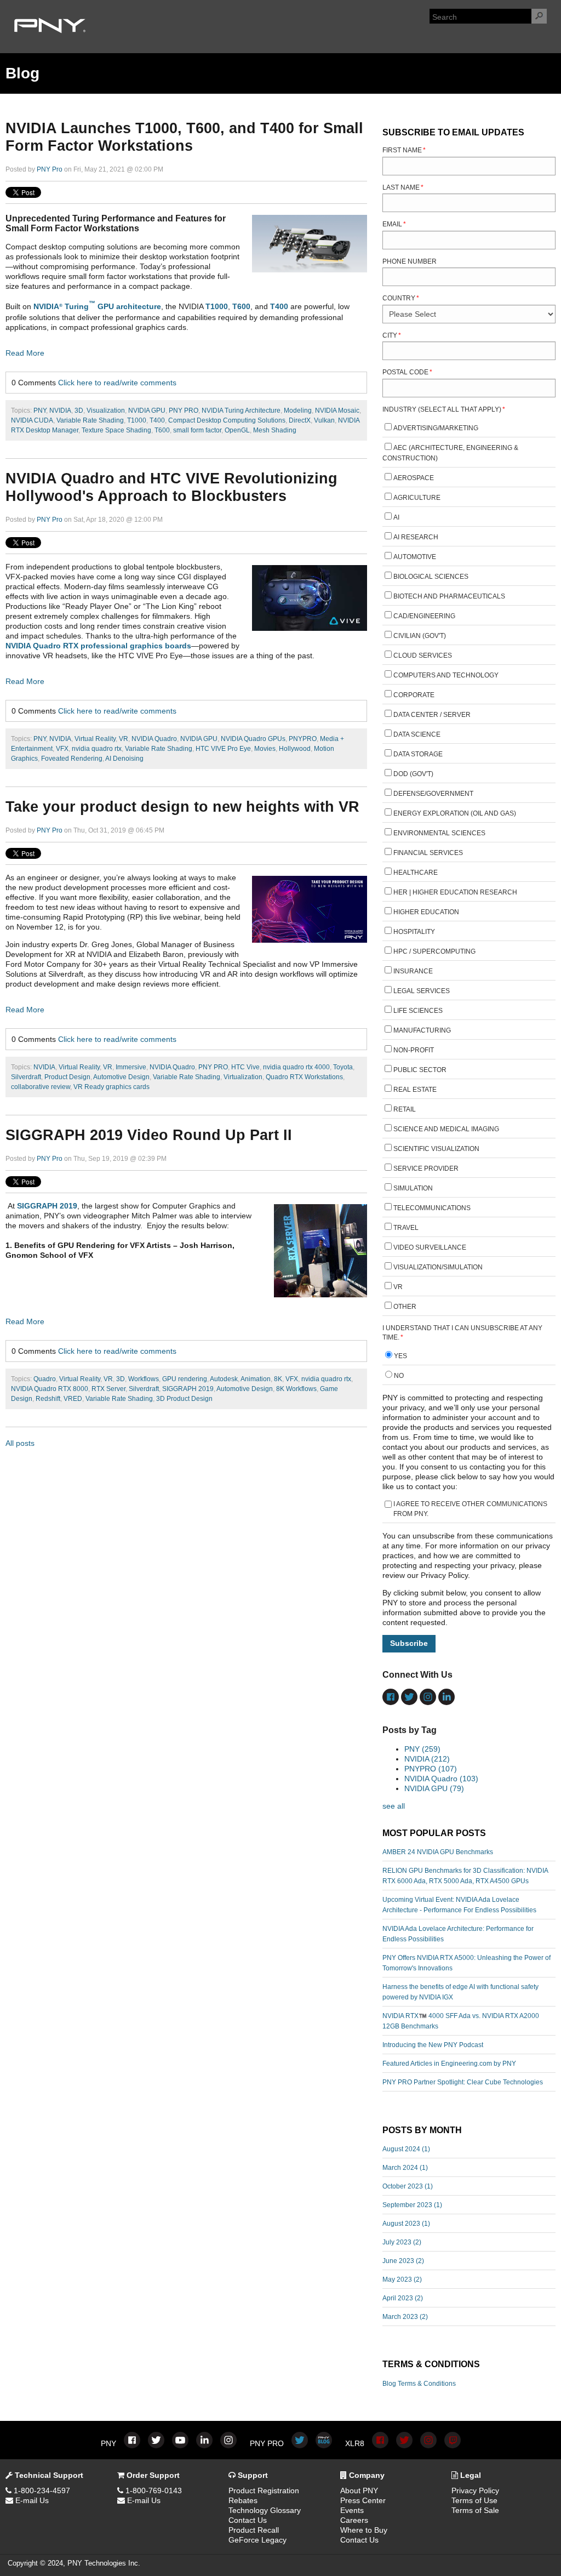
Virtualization (243, 1077)
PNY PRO (184, 411)
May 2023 (402, 2279)
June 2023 (403, 2261)
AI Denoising (124, 759)
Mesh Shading (275, 430)
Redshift (48, 1399)
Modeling (298, 411)
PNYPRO (303, 739)
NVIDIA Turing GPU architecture (97, 306)
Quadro (45, 1379)
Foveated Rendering (72, 759)
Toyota (343, 1067)
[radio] (469, 1357)
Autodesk (224, 1379)
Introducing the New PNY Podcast (433, 2045)
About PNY (359, 2490)
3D (79, 411)
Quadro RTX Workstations (304, 1077)
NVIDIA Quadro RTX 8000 (50, 1389)
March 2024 (405, 2168)
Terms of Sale (475, 2510)
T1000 (217, 306)
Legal (470, 2475)
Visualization (106, 411)
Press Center (363, 2500)
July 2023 (402, 2242)
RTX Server (108, 1389)
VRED (73, 1399)
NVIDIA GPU (147, 411)
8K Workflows (296, 1389)
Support (252, 2475)
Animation (256, 1379)
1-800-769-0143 (153, 2490)
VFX (62, 749)
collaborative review (41, 1087)
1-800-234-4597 (41, 2490)
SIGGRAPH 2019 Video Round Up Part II (149, 1135)
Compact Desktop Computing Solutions (227, 420)
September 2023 (412, 2205)
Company (366, 2475)
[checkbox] (469, 869)
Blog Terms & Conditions (419, 2384)
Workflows (144, 1379)
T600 (241, 306)
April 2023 (403, 2298)
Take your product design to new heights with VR (182, 807)
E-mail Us (31, 2500)
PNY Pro (50, 169)
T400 (279, 306)
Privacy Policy (475, 2490)
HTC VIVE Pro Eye (223, 749)
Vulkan (324, 420)
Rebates (243, 2500)
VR (124, 739)
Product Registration (264, 2490)
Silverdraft (26, 1077)
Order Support (152, 2475)
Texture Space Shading (116, 430)
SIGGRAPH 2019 (47, 1206)
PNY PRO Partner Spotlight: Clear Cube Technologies (463, 2082)
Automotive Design (121, 1077)
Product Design (67, 1077)
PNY (40, 411)
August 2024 (406, 2149)
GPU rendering (185, 1379)
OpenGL (237, 430)
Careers (354, 2520)
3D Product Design (184, 1399)
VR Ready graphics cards (111, 1087)
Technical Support (48, 2475)
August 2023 (406, 2224)
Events (352, 2510)
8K (278, 1379)
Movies (265, 749)
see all (394, 1806)
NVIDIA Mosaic (337, 411)
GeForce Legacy (257, 2540)
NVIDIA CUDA (32, 420)
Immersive (131, 1067)
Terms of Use (474, 2500)
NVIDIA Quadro (154, 739)
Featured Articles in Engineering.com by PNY (449, 2064)
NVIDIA (60, 411)
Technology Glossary (265, 2510)
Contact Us (248, 2520)
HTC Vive (245, 1067)
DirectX (300, 420)
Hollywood (295, 749)
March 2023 (405, 2317)
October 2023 (408, 2186)
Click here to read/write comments (117, 383)
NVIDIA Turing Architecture (241, 411)
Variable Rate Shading (90, 420)
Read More (25, 353)
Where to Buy (364, 2530)
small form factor (197, 430)
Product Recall (254, 2530)
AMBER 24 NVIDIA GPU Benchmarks (438, 1852)
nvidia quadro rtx (97, 749)
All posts (20, 1443)
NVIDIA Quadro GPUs (253, 739)
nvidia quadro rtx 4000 (296, 1067)
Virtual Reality (95, 739)
